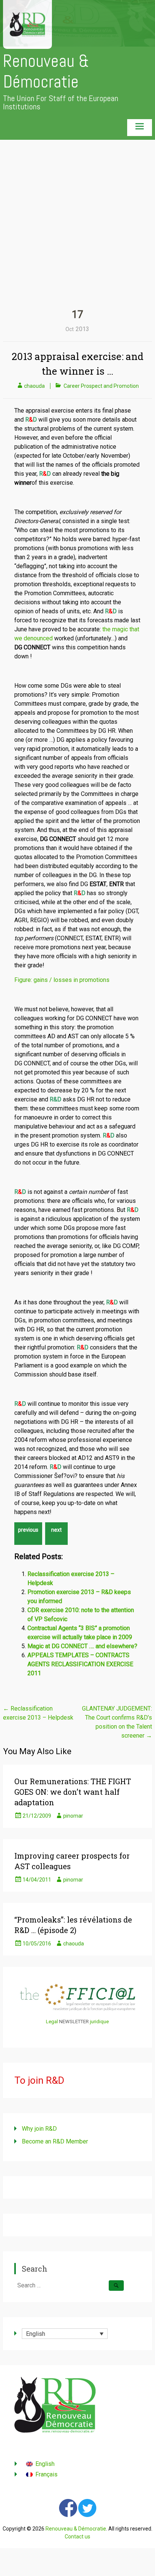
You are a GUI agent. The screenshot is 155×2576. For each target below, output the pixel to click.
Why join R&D (39, 2129)
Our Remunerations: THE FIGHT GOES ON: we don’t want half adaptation (73, 1792)
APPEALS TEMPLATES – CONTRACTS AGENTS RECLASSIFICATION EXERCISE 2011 (80, 1664)
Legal (52, 2022)
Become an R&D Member (55, 2141)
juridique (99, 2022)
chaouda (34, 386)
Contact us (77, 2537)
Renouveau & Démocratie (46, 71)
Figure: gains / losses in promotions (62, 980)
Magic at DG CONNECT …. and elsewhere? (82, 1646)
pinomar (73, 1816)
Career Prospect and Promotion (101, 386)
